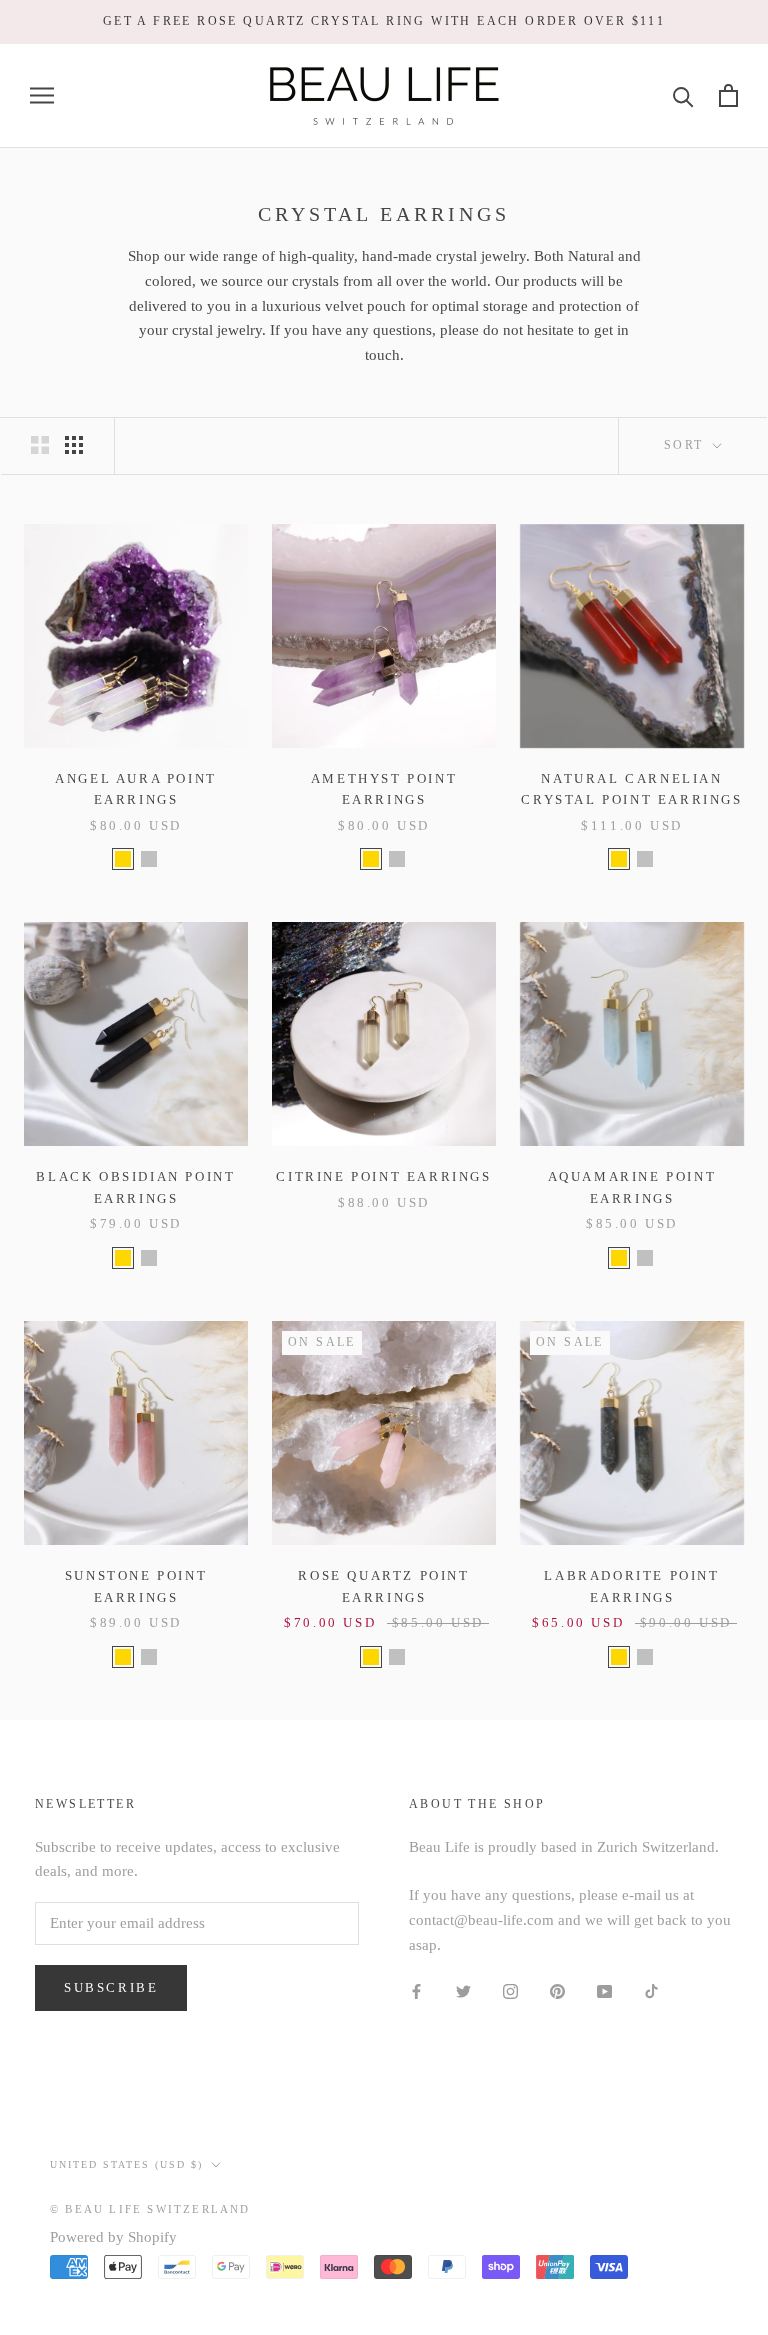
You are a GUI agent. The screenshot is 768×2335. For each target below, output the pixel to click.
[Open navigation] (42, 95)
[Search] (683, 95)
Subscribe (111, 1987)
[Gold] (123, 859)
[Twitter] (463, 1990)
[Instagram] (510, 1990)
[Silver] (149, 859)
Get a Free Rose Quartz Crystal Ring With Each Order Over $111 (384, 21)
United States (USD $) (126, 2164)
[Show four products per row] (74, 445)
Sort (686, 445)
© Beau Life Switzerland (150, 2209)
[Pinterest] (557, 1990)
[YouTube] (604, 1990)
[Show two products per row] (40, 445)
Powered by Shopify (113, 2237)
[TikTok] (651, 1990)
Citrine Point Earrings (383, 1176)
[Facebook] (416, 1990)
